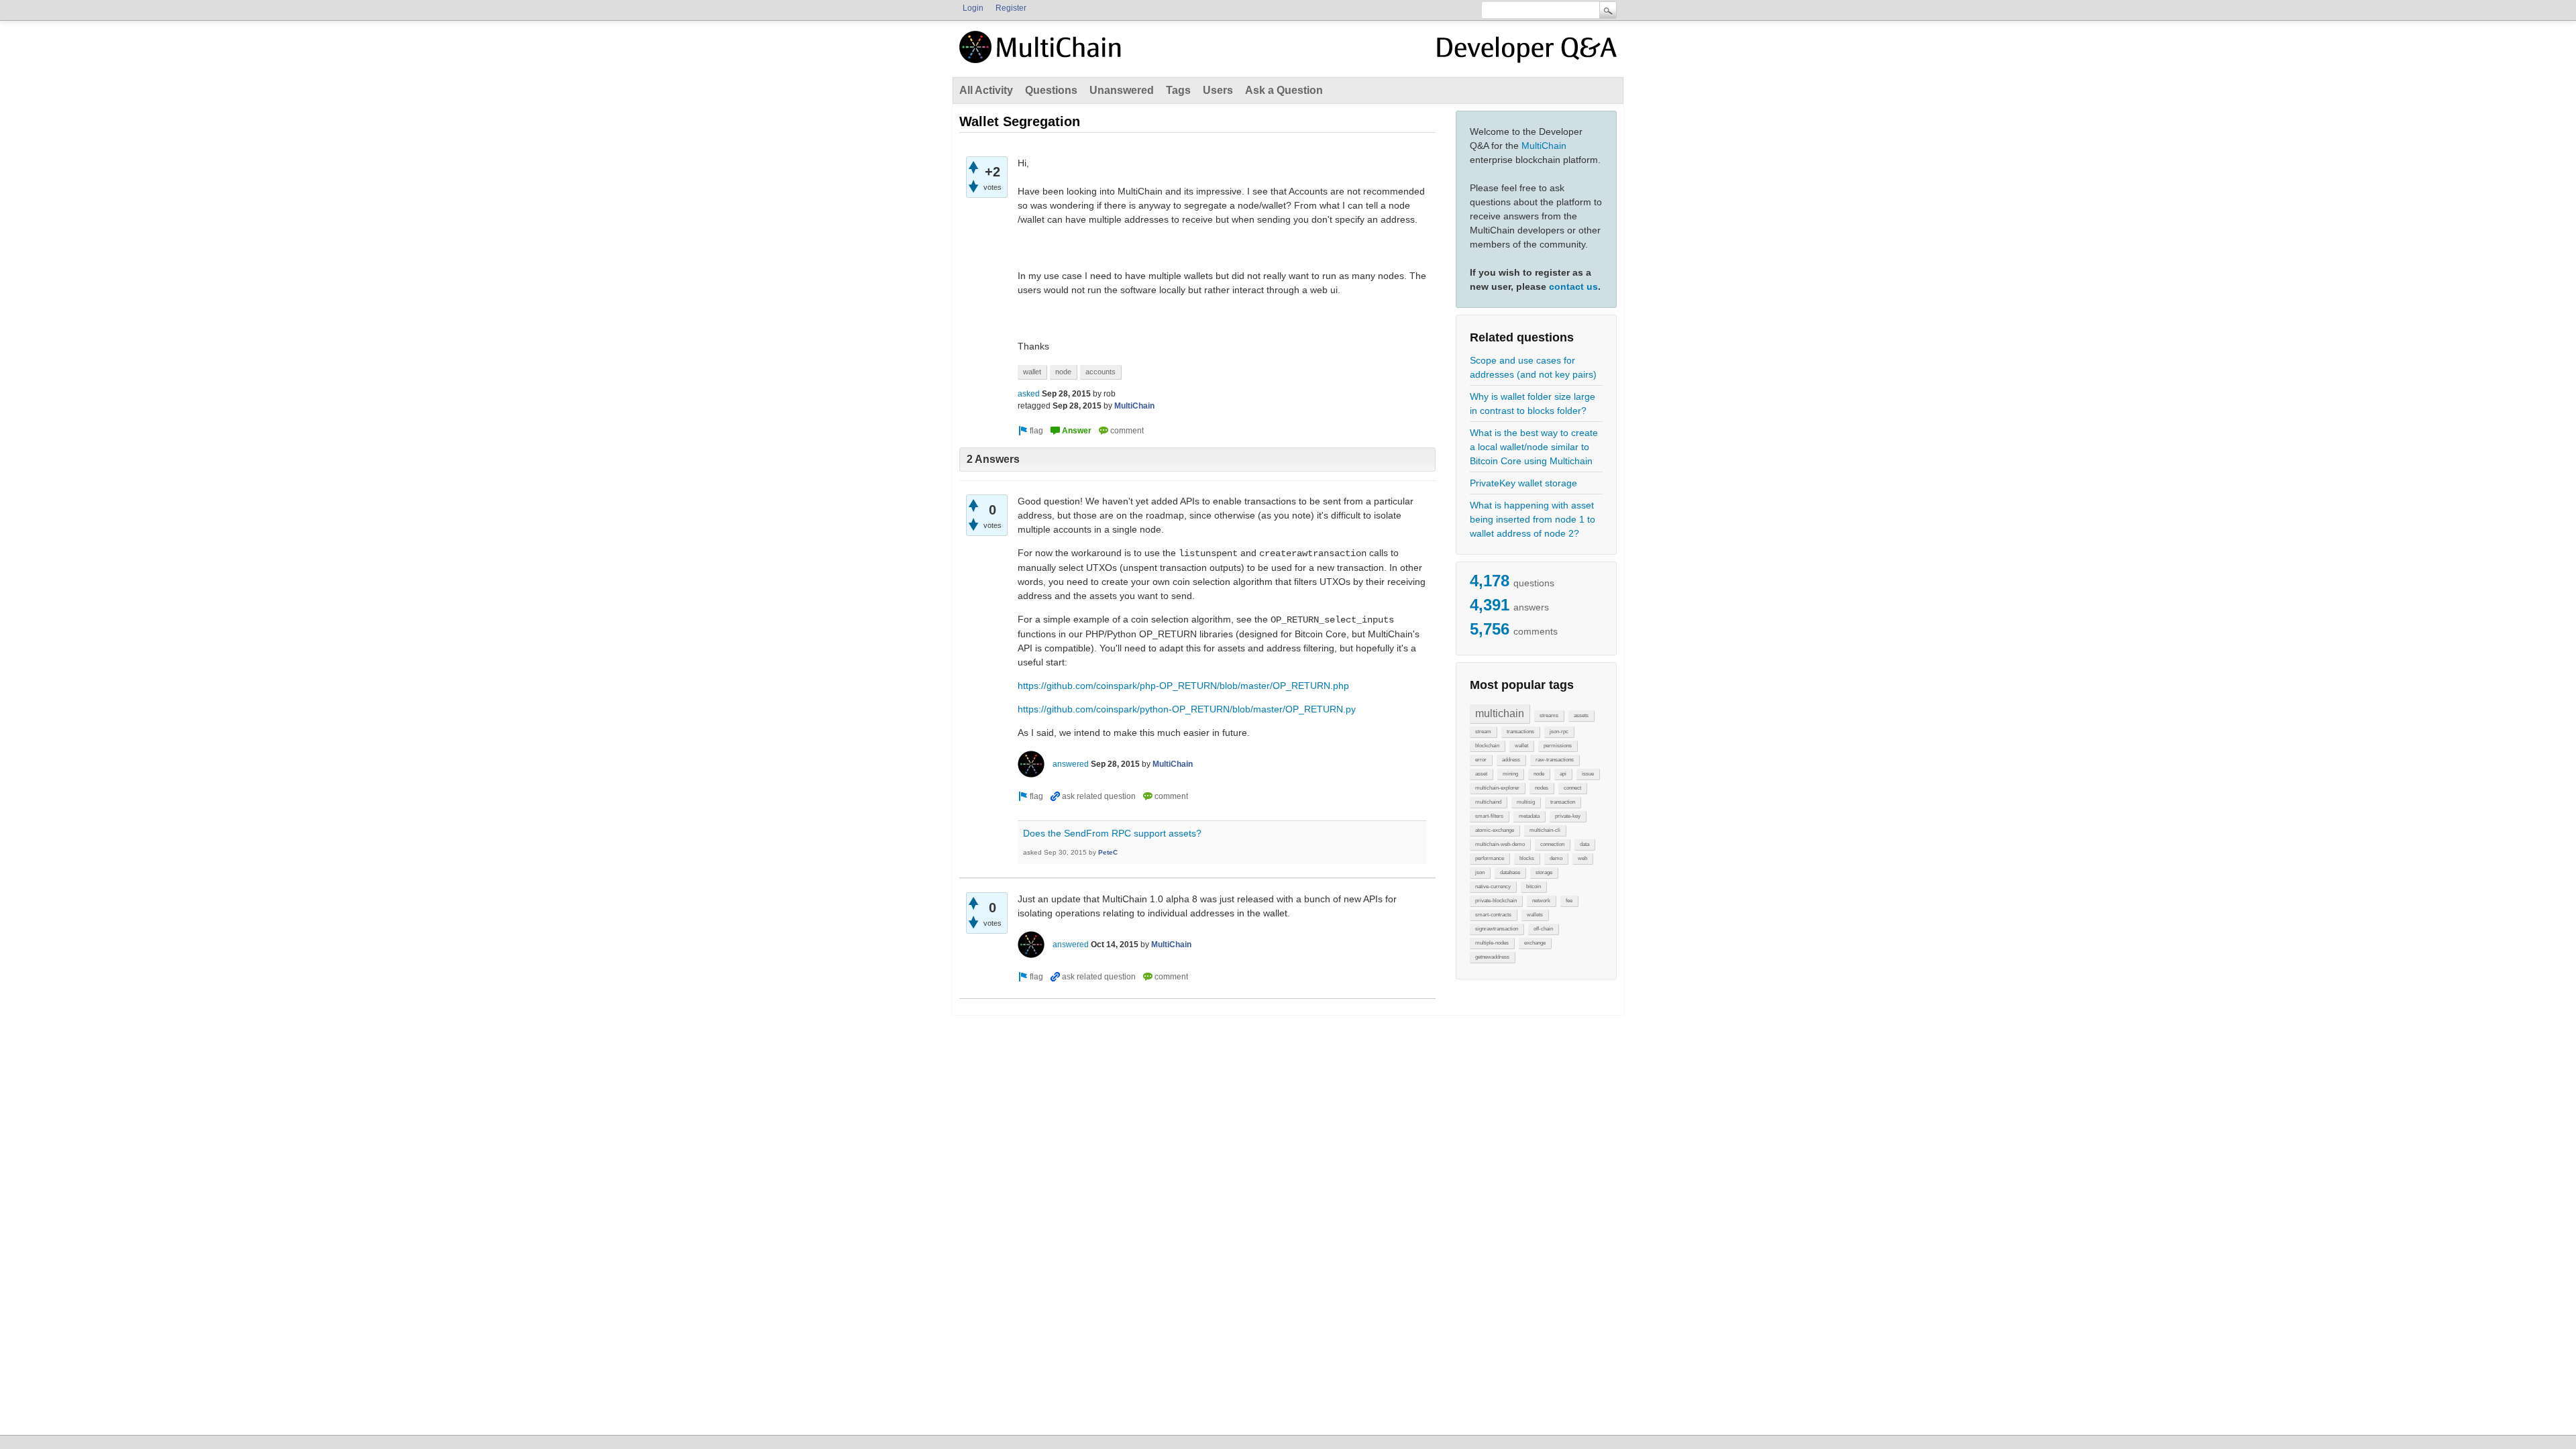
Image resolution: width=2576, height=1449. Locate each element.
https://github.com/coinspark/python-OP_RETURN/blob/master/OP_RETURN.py (1187, 709)
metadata (1529, 816)
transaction (1563, 802)
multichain (1500, 713)
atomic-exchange (1495, 830)
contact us (1573, 286)
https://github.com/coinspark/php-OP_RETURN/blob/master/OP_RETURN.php (1183, 686)
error (1481, 760)
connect (1572, 788)
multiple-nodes (1492, 943)
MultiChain (1544, 146)
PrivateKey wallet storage (1523, 483)
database (1510, 872)
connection (1552, 844)
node (1539, 774)
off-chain (1543, 929)
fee (1569, 901)
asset (1481, 774)
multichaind (1488, 802)
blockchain (1487, 746)
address (1511, 760)
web (1582, 858)
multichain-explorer (1497, 788)
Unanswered (1122, 90)
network (1541, 901)
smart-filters (1489, 816)
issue (1588, 774)
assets (1581, 715)
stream (1483, 732)
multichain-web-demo (1500, 844)
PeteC (1108, 852)
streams (1549, 715)
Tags (1178, 90)
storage (1544, 872)
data (1585, 844)
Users (1218, 90)
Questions (1051, 90)
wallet (1521, 746)
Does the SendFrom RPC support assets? (1112, 833)
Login (973, 8)
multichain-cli (1545, 830)
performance (1490, 858)
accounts (1101, 372)
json (1480, 872)
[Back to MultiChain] (1042, 54)
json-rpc (1559, 732)
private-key (1568, 816)
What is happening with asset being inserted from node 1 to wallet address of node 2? (1533, 519)
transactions (1520, 732)
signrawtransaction (1497, 929)
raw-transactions (1555, 760)
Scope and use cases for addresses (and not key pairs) (1533, 367)
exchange (1535, 943)
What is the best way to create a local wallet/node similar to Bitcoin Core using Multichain (1534, 447)
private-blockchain (1496, 901)
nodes (1542, 788)
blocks (1527, 858)
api (1563, 774)
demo (1556, 858)
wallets (1535, 915)
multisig (1526, 802)
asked (1029, 394)
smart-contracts (1493, 915)
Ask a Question (1284, 90)
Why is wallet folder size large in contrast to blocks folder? (1533, 404)
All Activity (986, 90)
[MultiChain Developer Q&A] (1527, 52)
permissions (1558, 746)
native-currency (1493, 887)
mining (1510, 774)
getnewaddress (1492, 957)
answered (1071, 764)
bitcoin (1534, 887)
